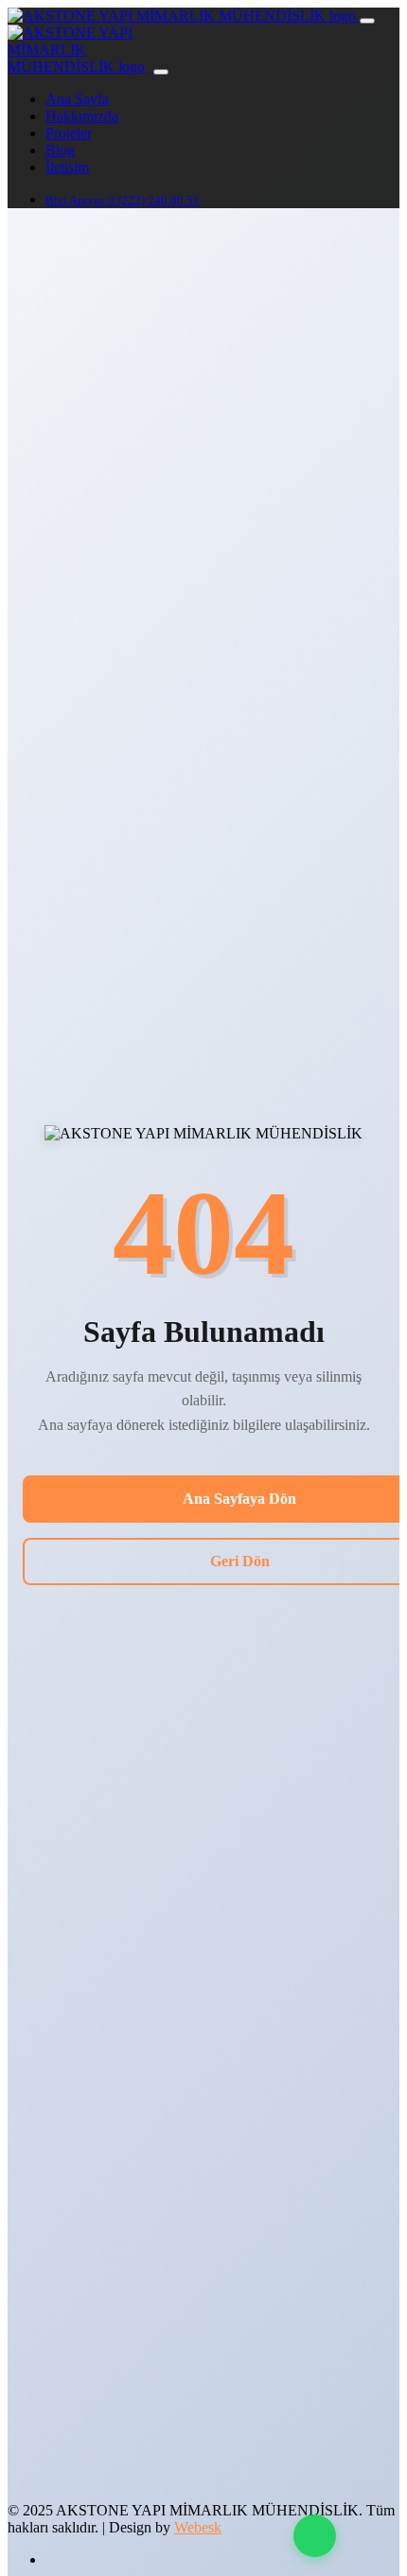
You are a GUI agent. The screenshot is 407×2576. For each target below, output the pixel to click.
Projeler (69, 133)
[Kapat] (161, 72)
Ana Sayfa (77, 99)
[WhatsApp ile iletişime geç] (315, 2536)
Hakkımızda (82, 116)
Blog (60, 150)
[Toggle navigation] (367, 21)
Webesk (198, 2527)
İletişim (67, 167)
